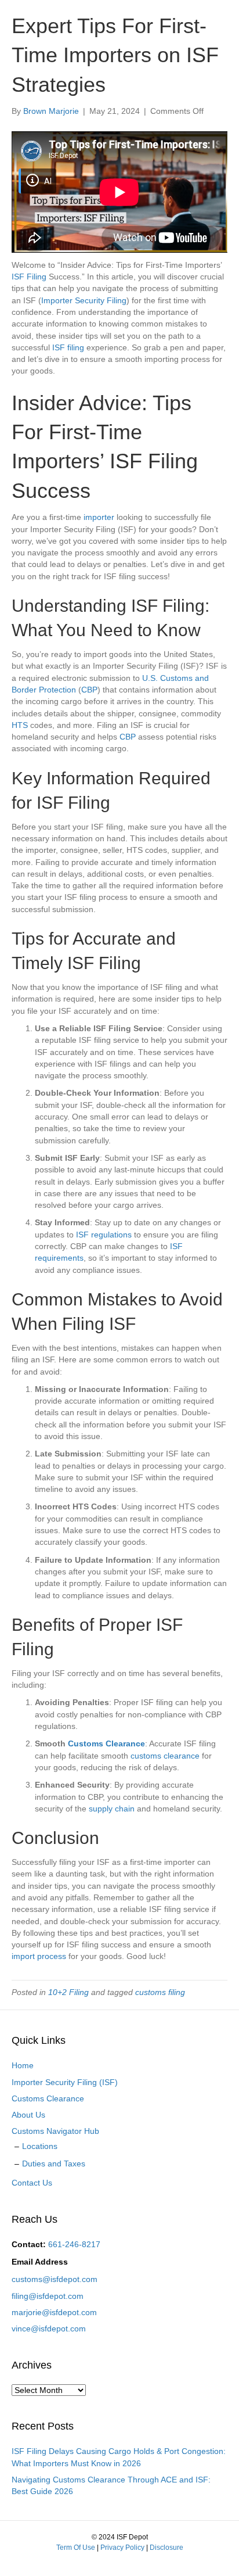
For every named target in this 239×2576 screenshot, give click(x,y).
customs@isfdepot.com (55, 2279)
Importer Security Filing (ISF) (65, 2082)
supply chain (112, 1809)
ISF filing (68, 347)
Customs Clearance (106, 1743)
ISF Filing (29, 277)
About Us (28, 2115)
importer (99, 517)
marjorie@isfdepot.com (54, 2312)
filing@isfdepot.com (48, 2296)
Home (23, 2065)
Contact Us (32, 2183)
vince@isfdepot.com (49, 2329)
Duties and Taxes (54, 2164)
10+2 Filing (68, 1992)
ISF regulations (104, 1235)
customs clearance (165, 1756)
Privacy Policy (122, 2548)
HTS (20, 725)
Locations (40, 2146)
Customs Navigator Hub (55, 2131)
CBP (89, 690)
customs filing (160, 1992)
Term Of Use (76, 2548)
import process (39, 1956)
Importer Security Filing (84, 300)
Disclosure (166, 2548)
